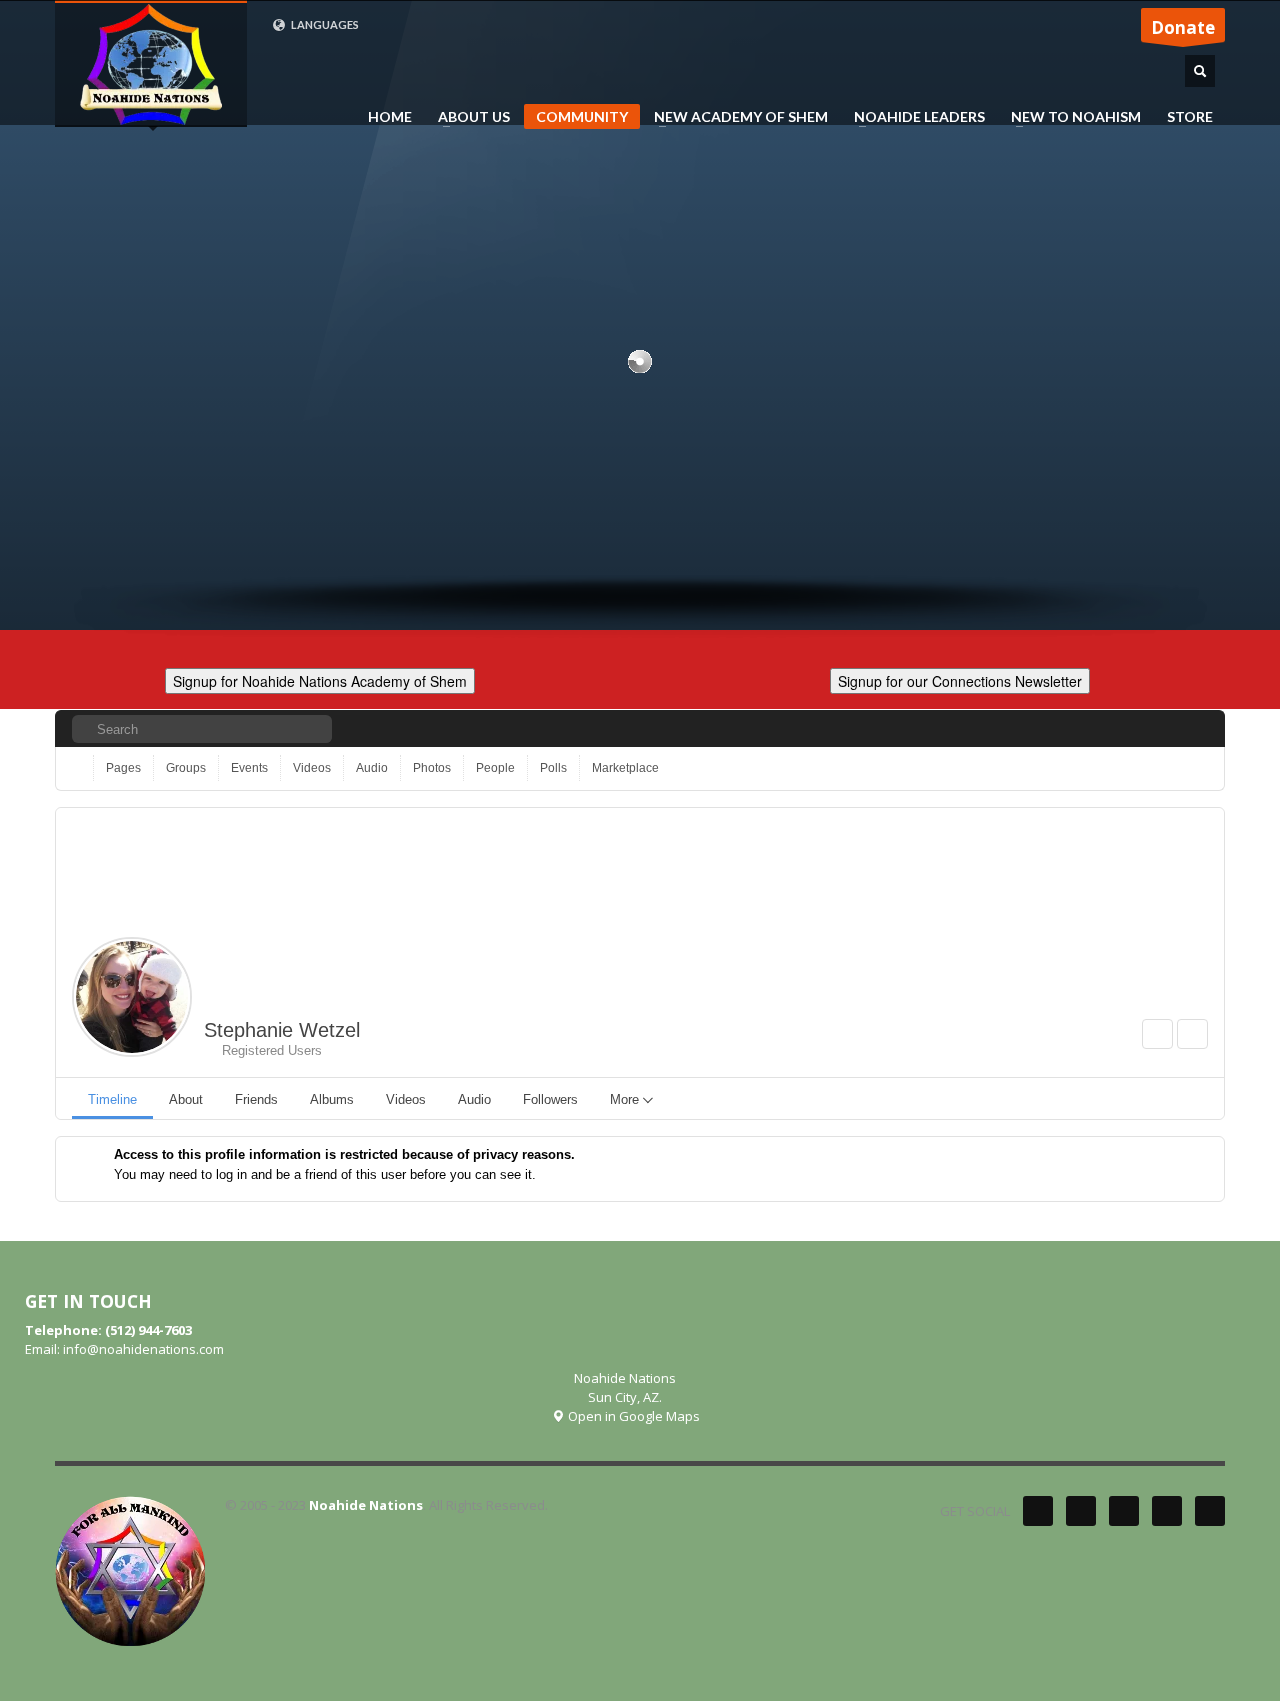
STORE (1190, 117)
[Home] (78, 768)
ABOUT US (468, 117)
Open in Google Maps (632, 1416)
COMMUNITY (582, 116)
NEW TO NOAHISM (1070, 117)
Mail (1210, 1511)
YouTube (1167, 1511)
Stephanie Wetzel (282, 1030)
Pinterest (1124, 1511)
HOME (390, 117)
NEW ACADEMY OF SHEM (735, 117)
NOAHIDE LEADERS (913, 117)
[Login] (1194, 728)
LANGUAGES (324, 24)
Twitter (1038, 1511)
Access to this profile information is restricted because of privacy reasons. (344, 1154)
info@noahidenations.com (143, 1349)
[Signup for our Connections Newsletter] (960, 678)
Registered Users (268, 1050)
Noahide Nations (366, 1505)
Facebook (1081, 1511)
